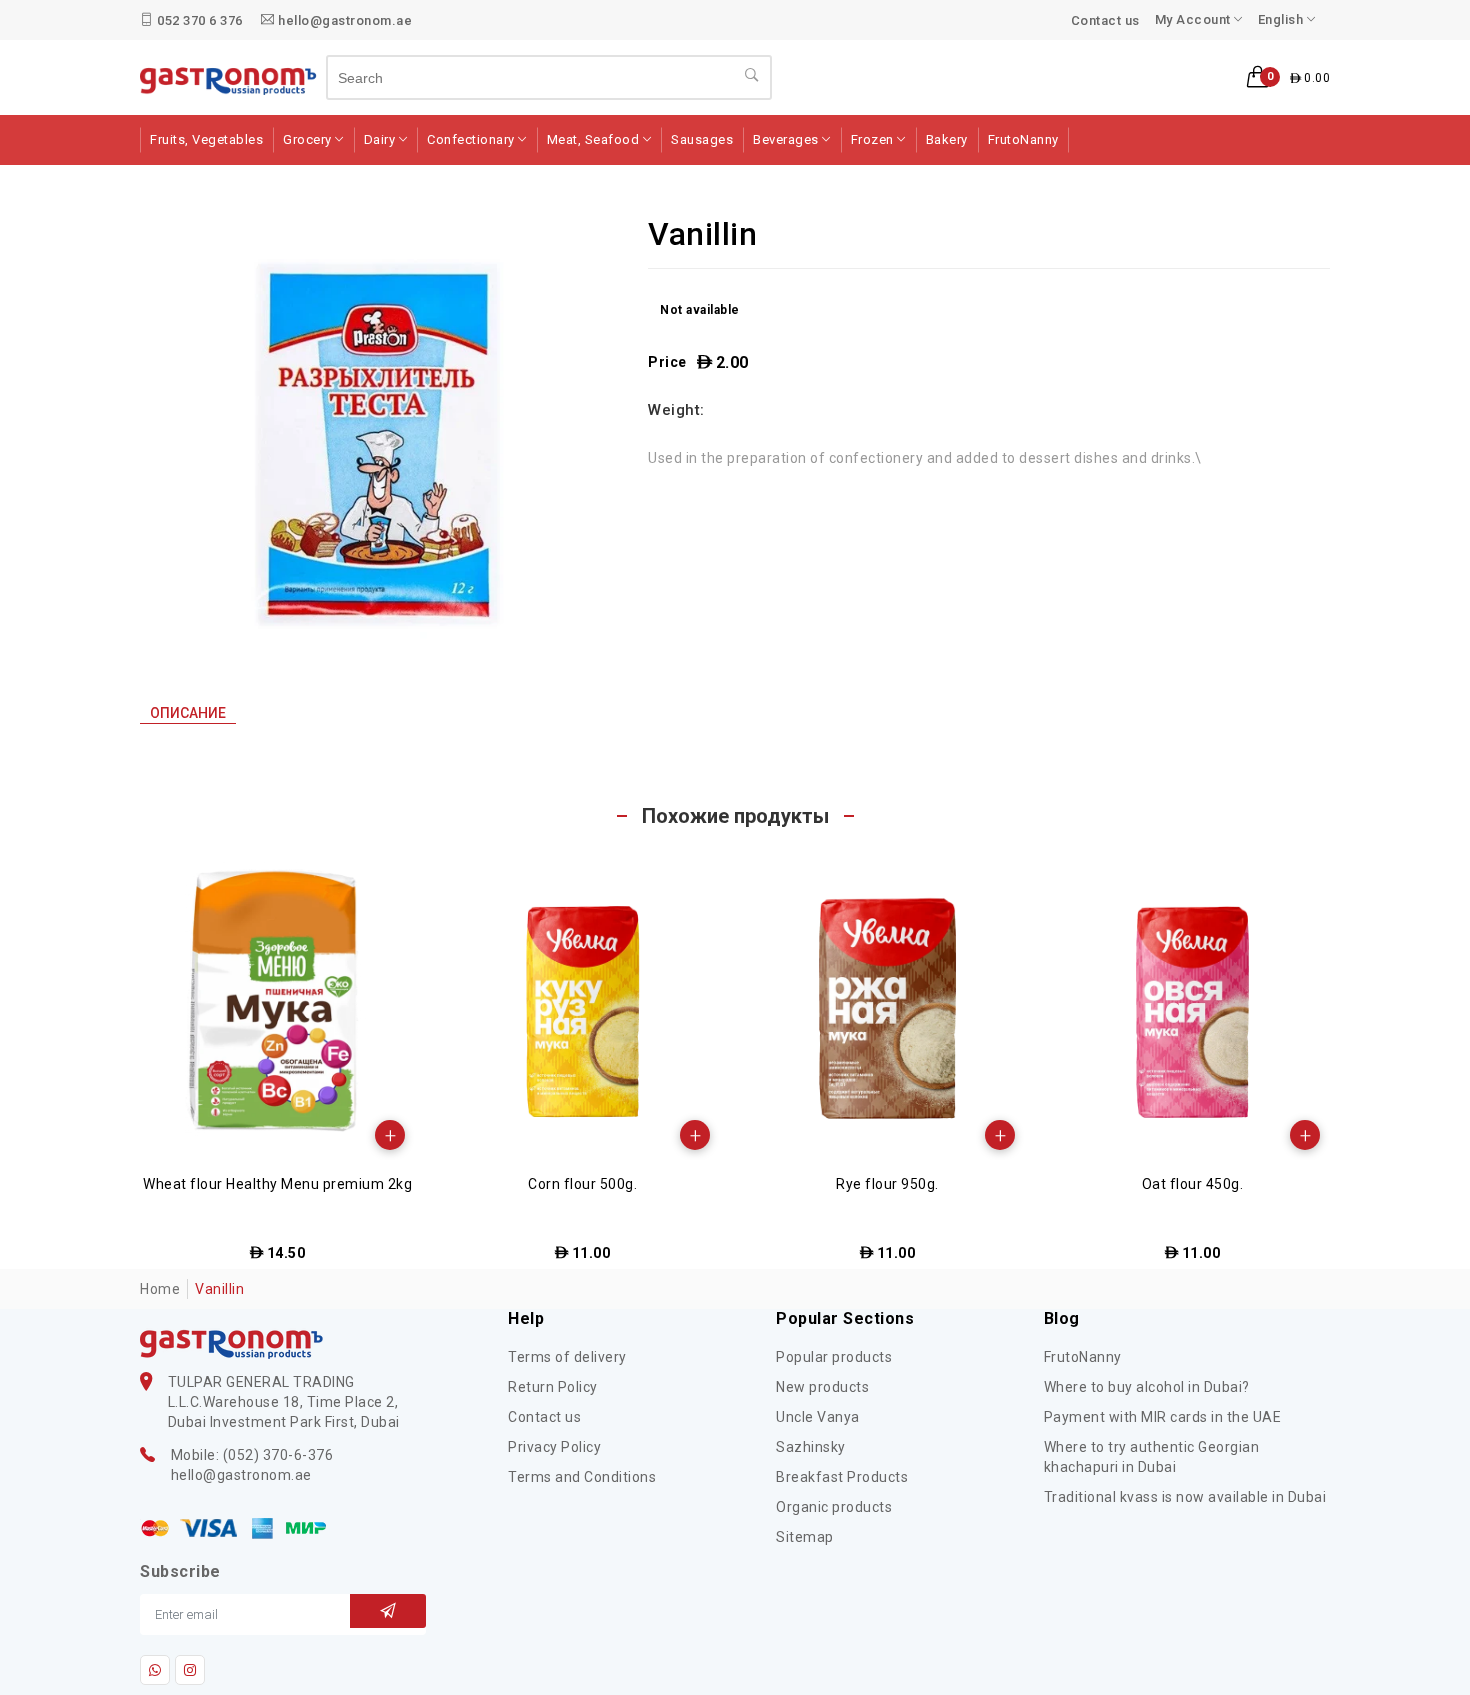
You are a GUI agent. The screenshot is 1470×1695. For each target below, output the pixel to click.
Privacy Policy (554, 1447)
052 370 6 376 (198, 20)
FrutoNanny (1083, 1357)
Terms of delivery (567, 1357)
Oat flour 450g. (888, 1184)
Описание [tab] (188, 713)
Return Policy (553, 1387)
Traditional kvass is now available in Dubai (1185, 1497)
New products (822, 1387)
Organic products (834, 1507)
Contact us (1105, 20)
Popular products (834, 1357)
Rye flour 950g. (582, 1184)
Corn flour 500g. (277, 1184)
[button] (1288, 78)
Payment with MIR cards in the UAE (1163, 1417)
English (1282, 19)
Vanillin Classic (1193, 1147)
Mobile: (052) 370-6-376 (252, 1455)
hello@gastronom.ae (344, 20)
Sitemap (805, 1537)
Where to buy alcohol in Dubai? (1147, 1387)
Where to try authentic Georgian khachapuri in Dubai (1152, 1457)
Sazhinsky (811, 1447)
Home (160, 1289)
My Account (1195, 19)
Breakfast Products (842, 1477)
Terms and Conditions (582, 1477)
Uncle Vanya (818, 1417)
